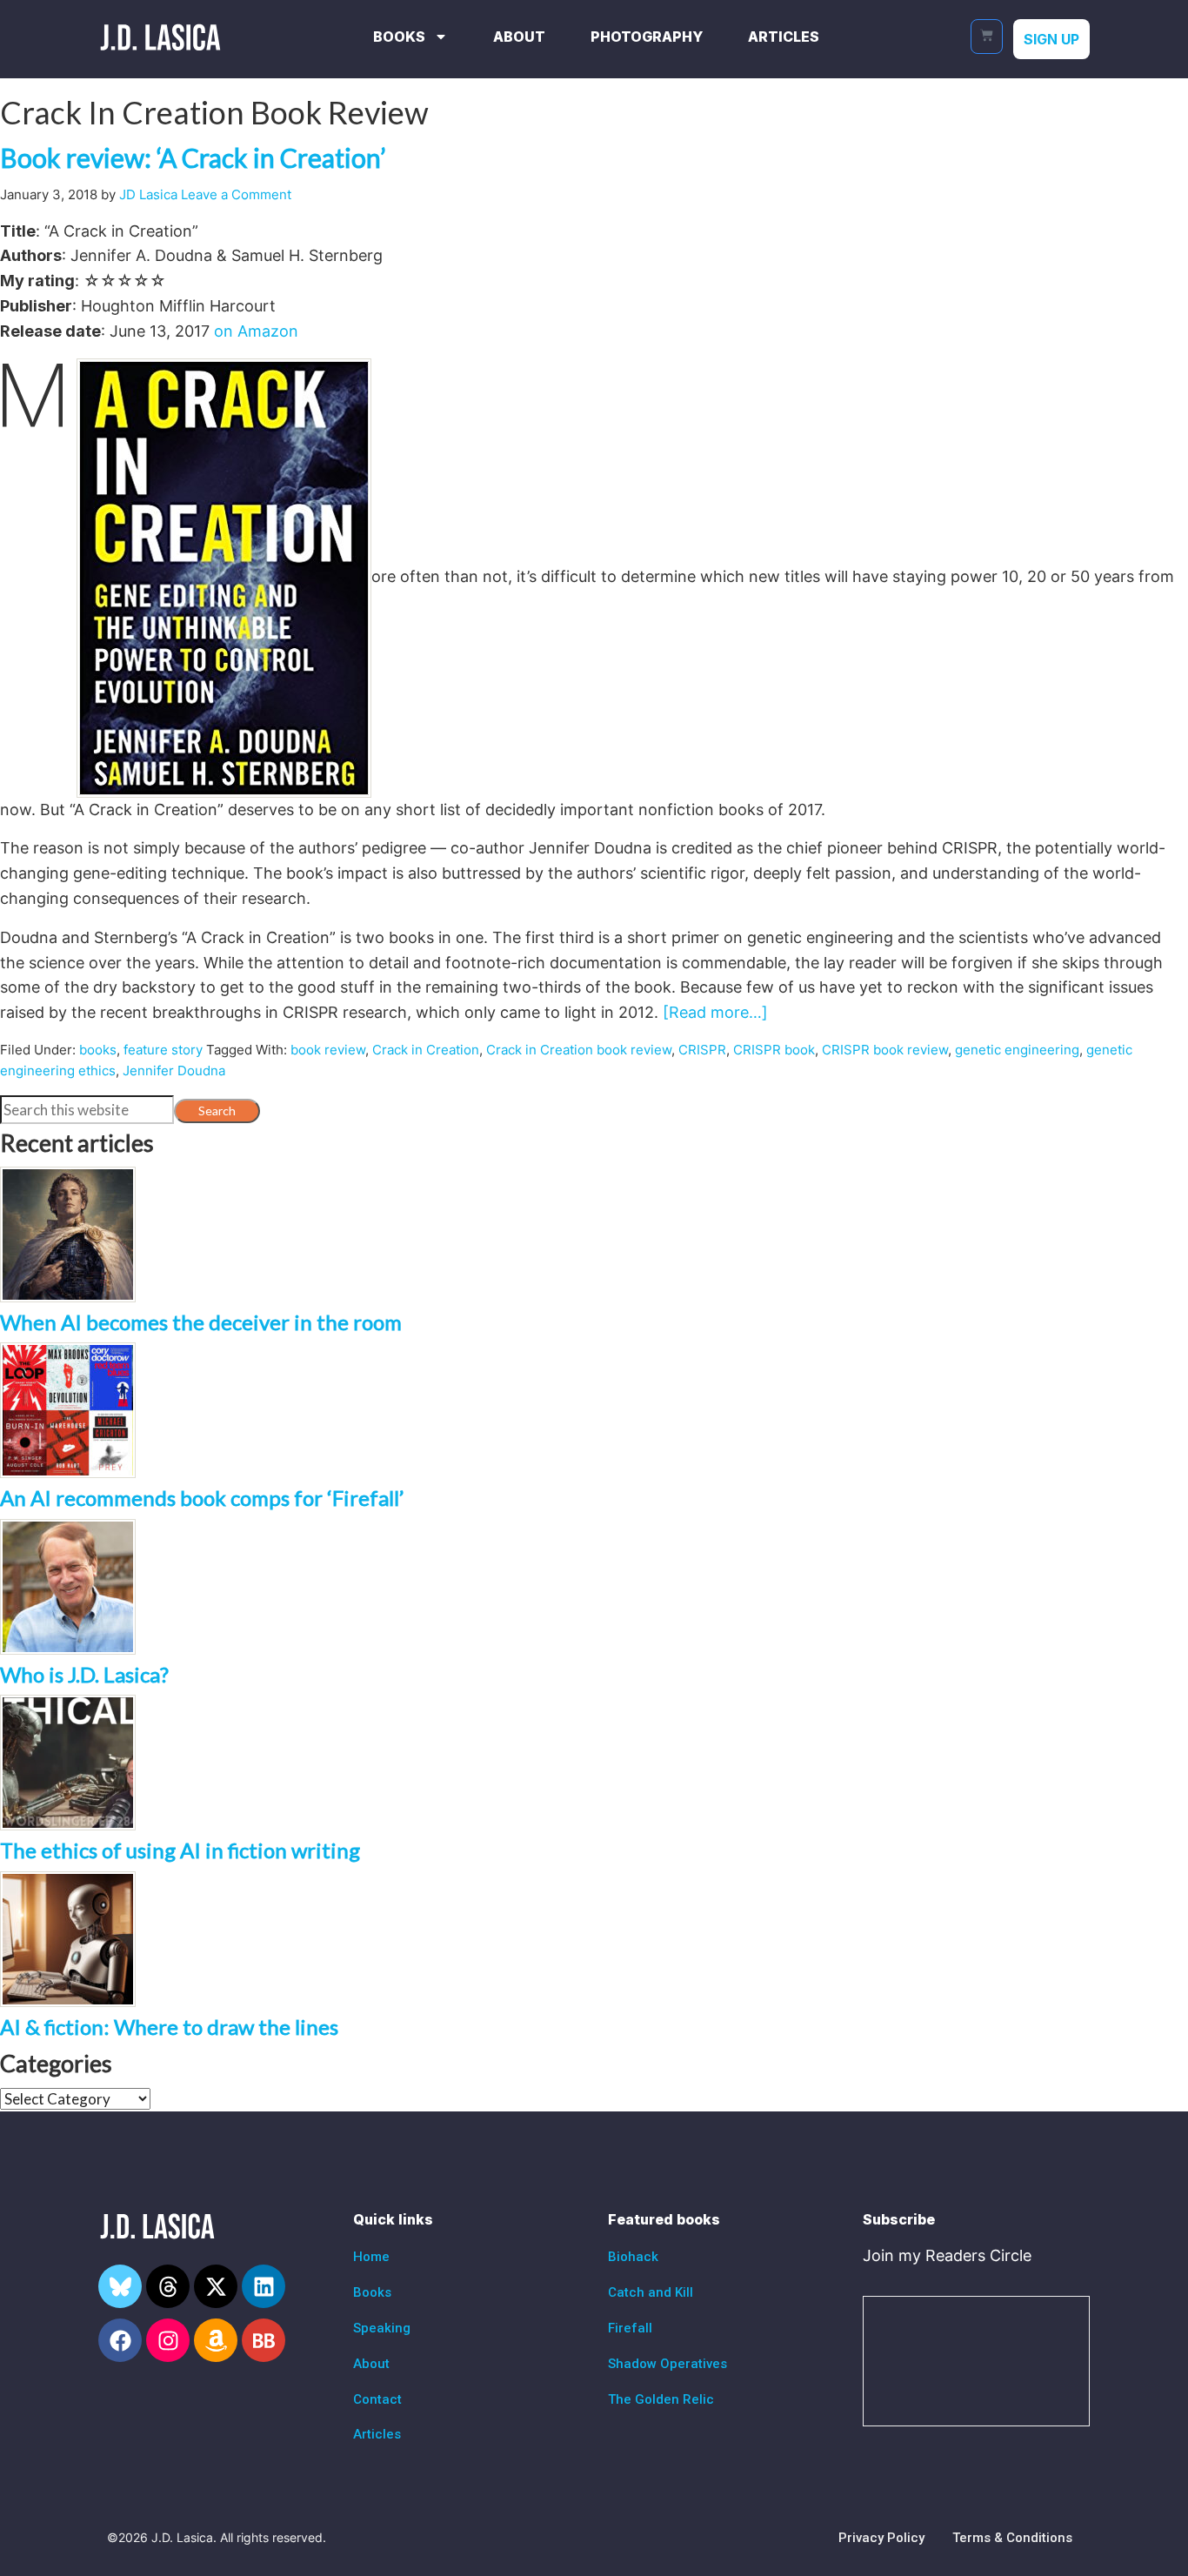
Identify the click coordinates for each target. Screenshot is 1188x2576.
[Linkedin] (264, 2286)
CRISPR (702, 1050)
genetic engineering (1017, 1050)
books (98, 1050)
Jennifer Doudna (174, 1071)
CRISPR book (774, 1050)
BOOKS (399, 37)
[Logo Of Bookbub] (264, 2340)
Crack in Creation (426, 1050)
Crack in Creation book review (579, 1050)
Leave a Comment (236, 194)
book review (328, 1050)
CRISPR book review (885, 1050)
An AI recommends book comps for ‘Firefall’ (202, 1498)
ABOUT (519, 37)
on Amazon (256, 331)
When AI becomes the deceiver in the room (201, 1322)
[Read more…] (715, 1012)
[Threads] (168, 2286)
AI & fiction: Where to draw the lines (169, 2027)
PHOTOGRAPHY (647, 37)
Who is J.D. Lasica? (84, 1674)
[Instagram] (168, 2340)
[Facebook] (120, 2340)
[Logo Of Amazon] (216, 2340)
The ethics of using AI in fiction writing (180, 1850)
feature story (163, 1050)
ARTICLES (784, 37)
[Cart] (987, 37)
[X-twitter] (216, 2286)
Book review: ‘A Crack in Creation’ (193, 157)
